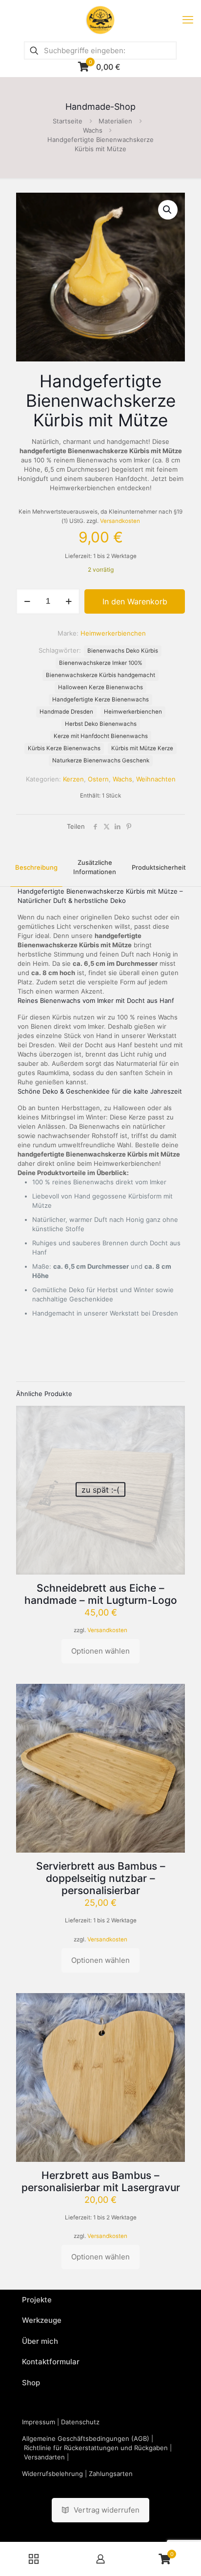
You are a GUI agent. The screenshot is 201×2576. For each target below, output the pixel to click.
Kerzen (73, 779)
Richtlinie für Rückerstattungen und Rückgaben (96, 2448)
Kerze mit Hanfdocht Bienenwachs (101, 736)
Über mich (40, 2341)
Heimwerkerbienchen (133, 712)
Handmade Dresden (66, 712)
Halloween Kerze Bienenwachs (100, 687)
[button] (168, 210)
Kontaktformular (51, 2362)
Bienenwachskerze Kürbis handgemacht (100, 675)
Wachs (93, 130)
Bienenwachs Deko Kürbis (123, 651)
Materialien (115, 121)
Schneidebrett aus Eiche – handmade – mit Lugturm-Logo (101, 1594)
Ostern (98, 779)
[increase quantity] (69, 601)
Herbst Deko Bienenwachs (101, 724)
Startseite (68, 121)
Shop (31, 2383)
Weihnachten (156, 779)
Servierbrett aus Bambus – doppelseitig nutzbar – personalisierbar (101, 1878)
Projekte (37, 2300)
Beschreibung (36, 867)
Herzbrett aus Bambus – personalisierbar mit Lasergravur (101, 2181)
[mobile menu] (188, 20)
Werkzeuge (42, 2320)
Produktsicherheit (159, 867)
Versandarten (44, 2457)
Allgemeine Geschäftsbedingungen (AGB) (86, 2438)
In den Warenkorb (135, 601)
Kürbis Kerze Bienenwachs (64, 748)
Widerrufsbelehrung (52, 2474)
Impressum (39, 2422)
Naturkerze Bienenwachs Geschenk (101, 760)
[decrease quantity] (27, 601)
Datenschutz (80, 2422)
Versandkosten (120, 521)
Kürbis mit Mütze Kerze (142, 748)
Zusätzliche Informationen (95, 867)
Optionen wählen (100, 1651)
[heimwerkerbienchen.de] (100, 20)
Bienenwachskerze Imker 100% (101, 663)
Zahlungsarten (111, 2474)
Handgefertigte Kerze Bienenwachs (100, 699)
